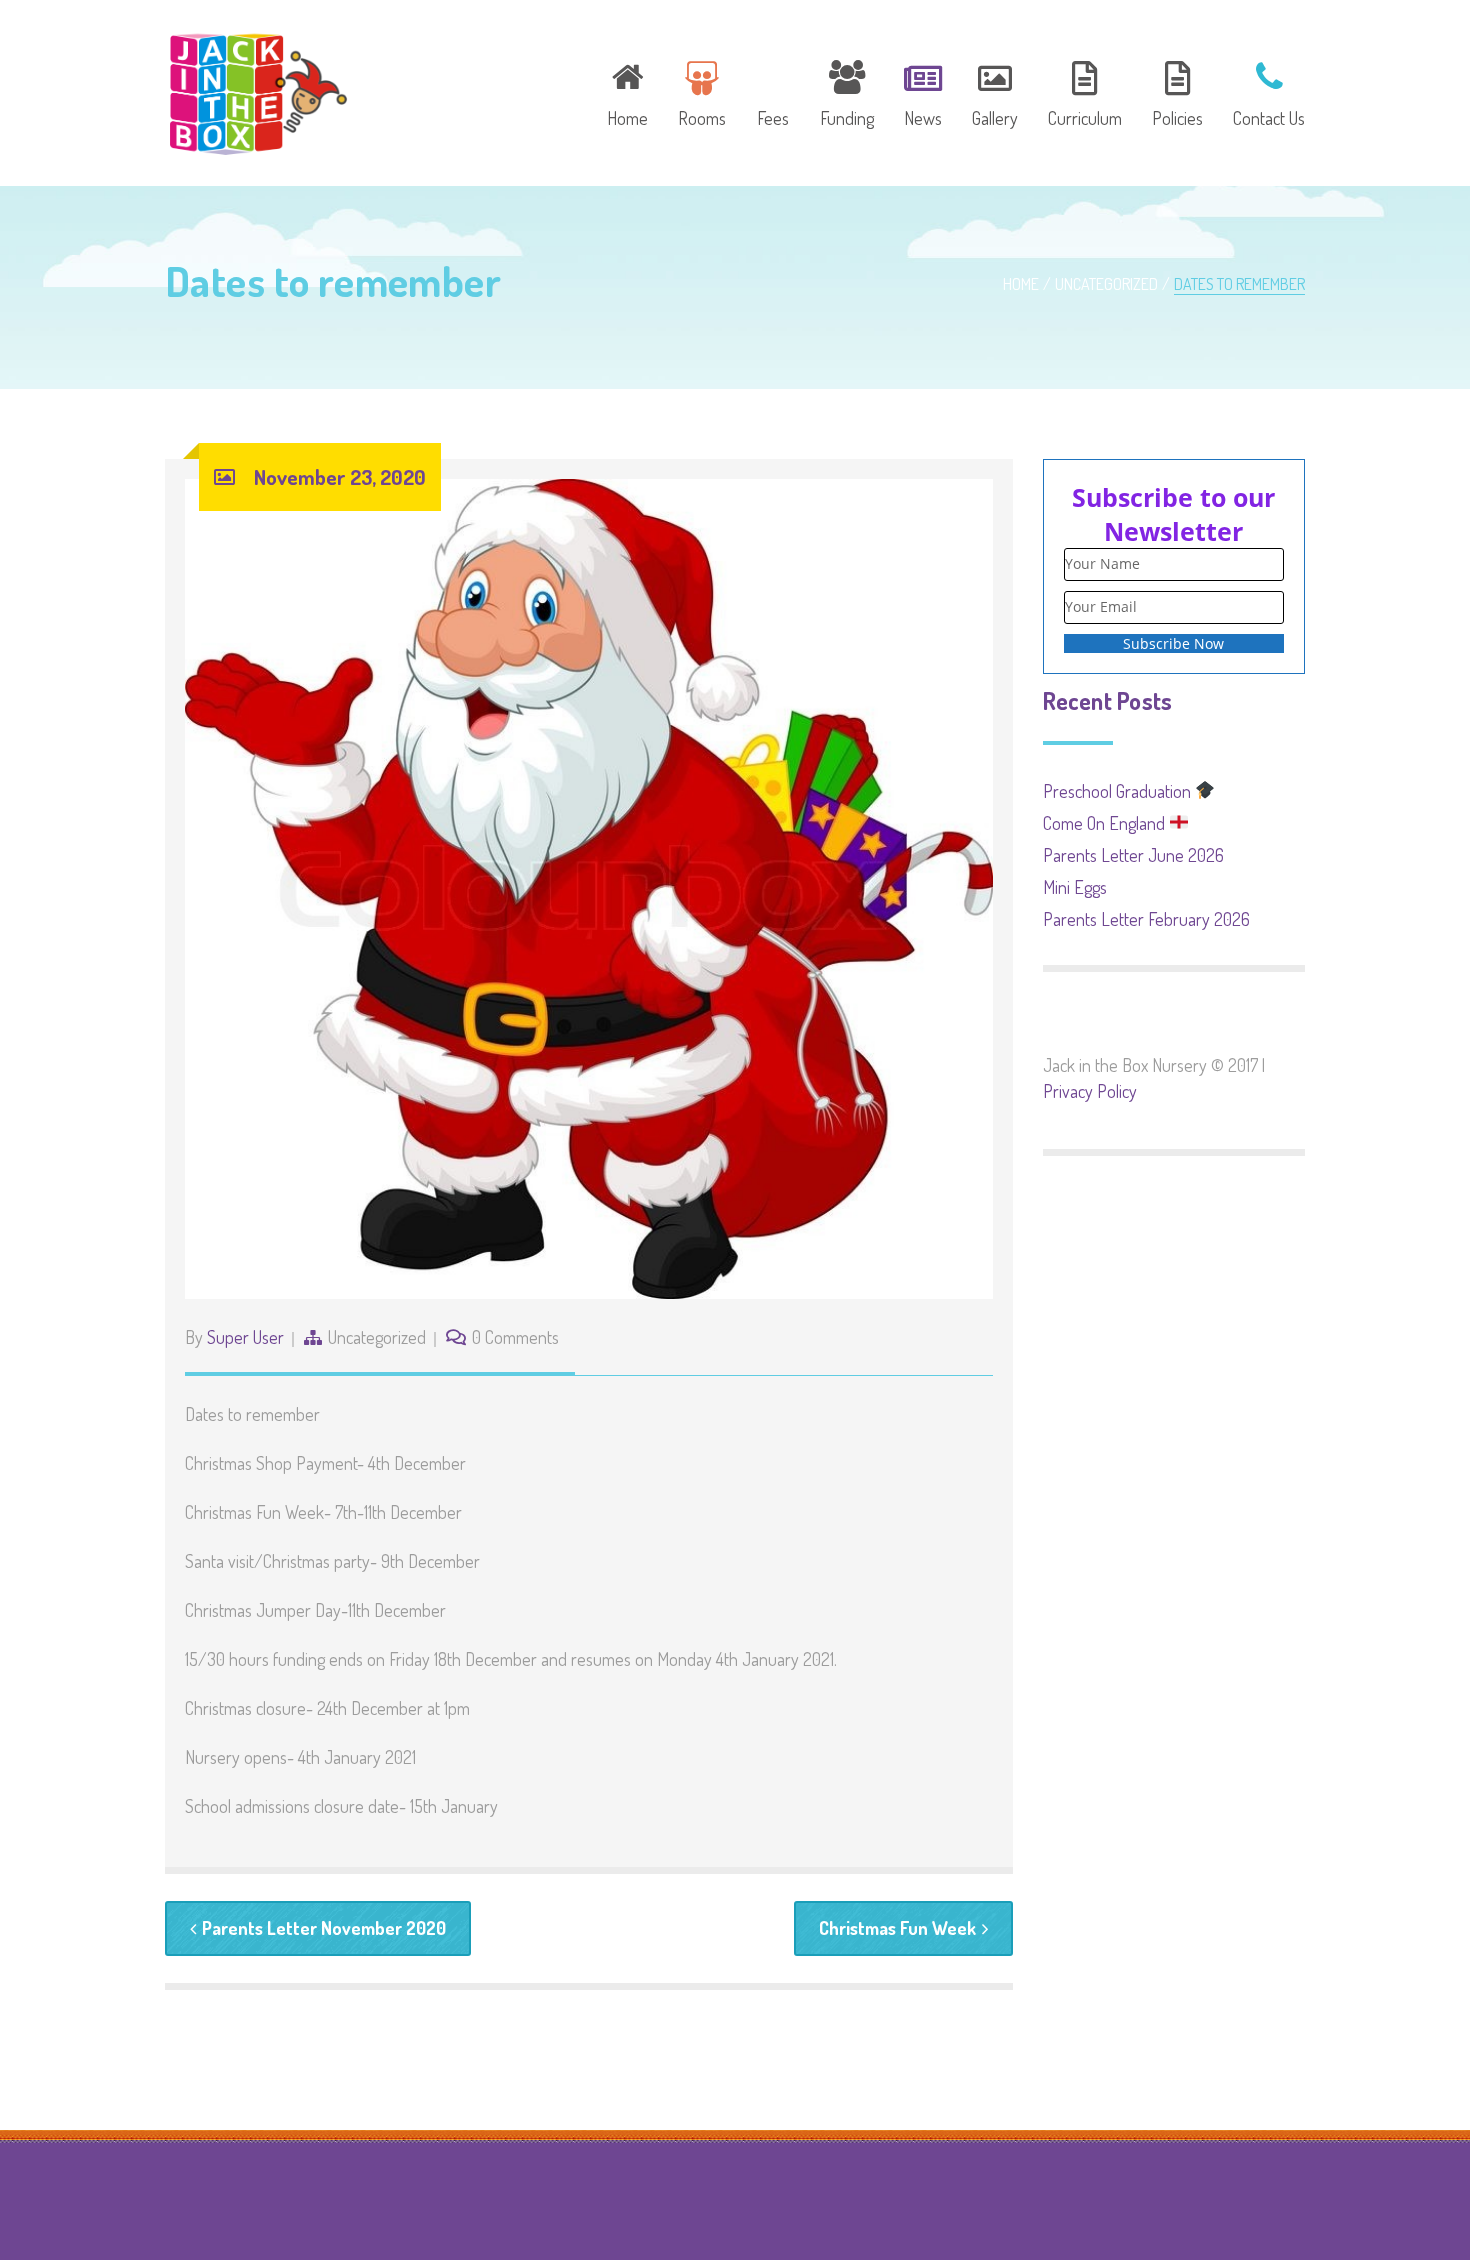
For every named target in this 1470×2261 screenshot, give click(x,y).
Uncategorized (1106, 284)
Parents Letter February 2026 (1146, 919)
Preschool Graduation (1119, 791)
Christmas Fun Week (897, 1928)
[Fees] (773, 91)
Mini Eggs (1075, 887)
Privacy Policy (1090, 1091)
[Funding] (847, 91)
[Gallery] (995, 91)
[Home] (627, 91)
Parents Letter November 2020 (324, 1928)
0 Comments (515, 1337)
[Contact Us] (1262, 91)
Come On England (1106, 823)
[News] (923, 91)
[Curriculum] (1085, 91)
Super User (245, 1337)
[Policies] (1177, 91)
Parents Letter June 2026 (1133, 855)
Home (1021, 284)
